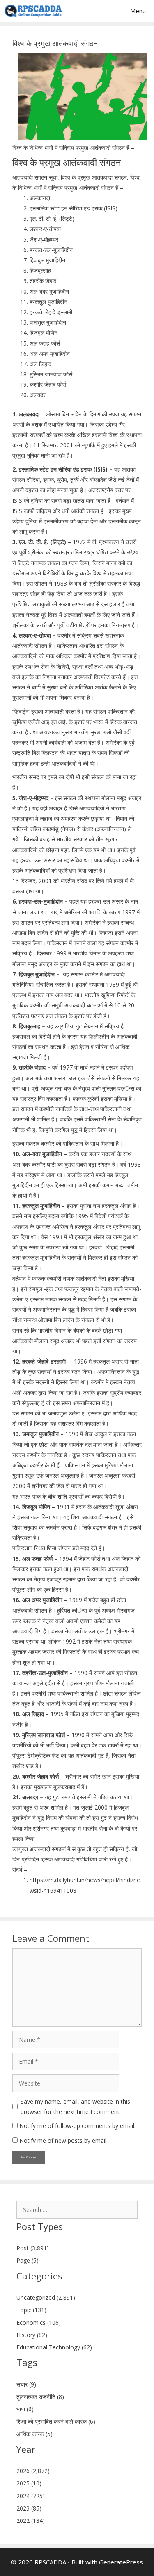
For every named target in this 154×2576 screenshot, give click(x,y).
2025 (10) (29, 2483)
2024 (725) (31, 2496)
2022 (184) (31, 2521)
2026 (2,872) (33, 2471)
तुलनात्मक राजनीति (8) (40, 2397)
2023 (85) (29, 2508)
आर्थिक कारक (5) (34, 2434)
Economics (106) (39, 2323)
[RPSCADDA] (33, 11)
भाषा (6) (25, 2409)
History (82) (32, 2335)
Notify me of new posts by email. (63, 2140)
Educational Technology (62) (54, 2347)
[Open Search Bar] (95, 11)
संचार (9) (26, 2384)
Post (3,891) (33, 2248)
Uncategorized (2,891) (46, 2297)
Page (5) (28, 2260)
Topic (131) (31, 2310)
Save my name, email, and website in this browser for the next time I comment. (75, 2107)
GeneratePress (121, 2562)
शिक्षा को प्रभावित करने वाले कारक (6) (56, 2421)
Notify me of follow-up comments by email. (77, 2126)
